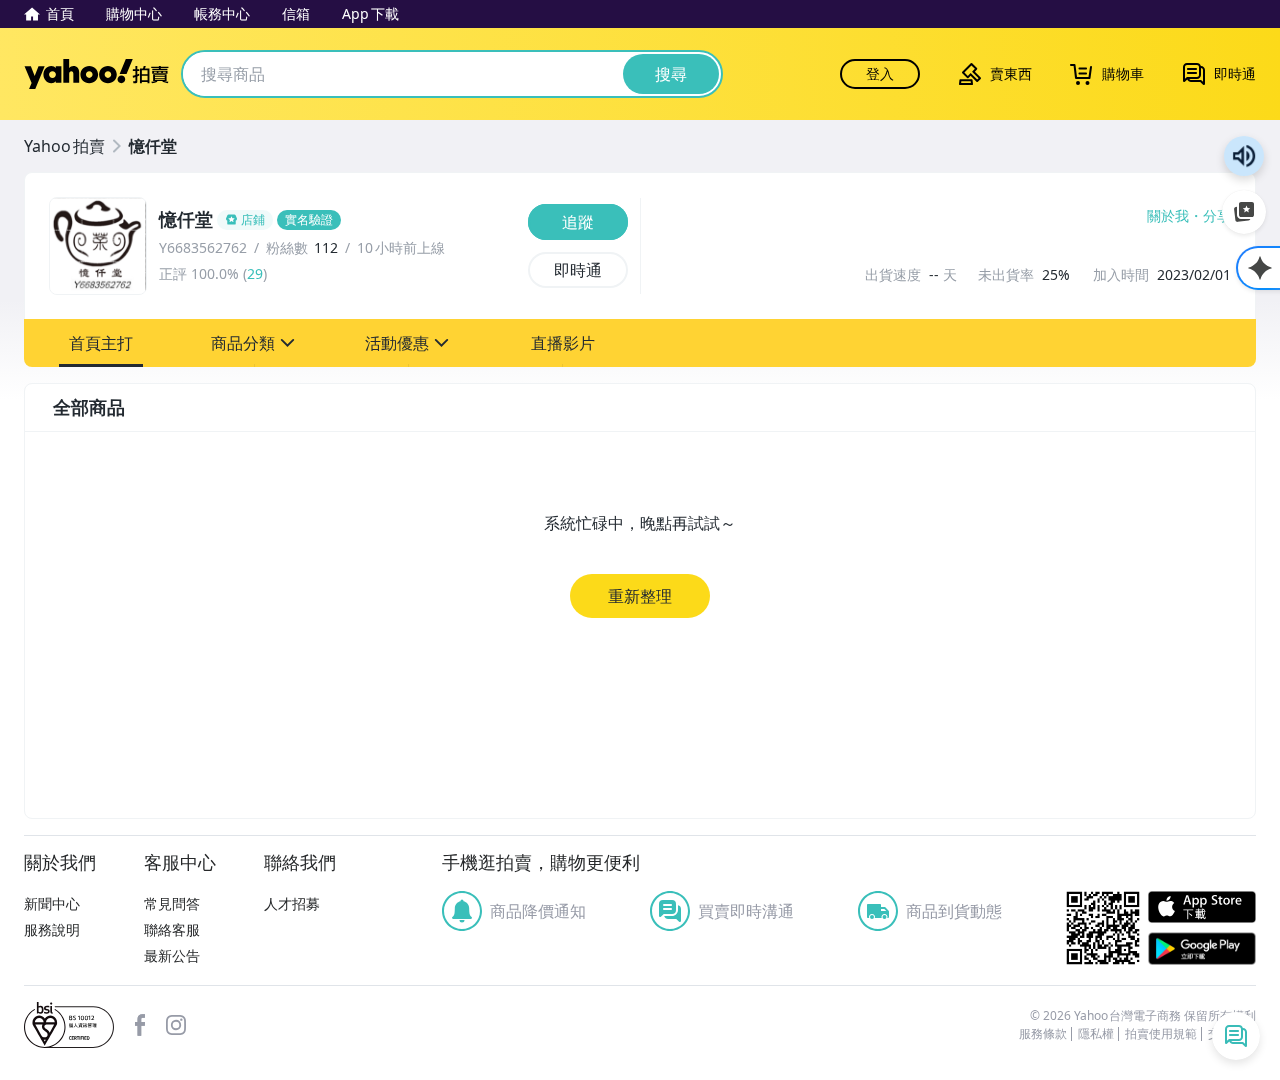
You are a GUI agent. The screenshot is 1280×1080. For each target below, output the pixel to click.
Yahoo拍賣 (96, 74)
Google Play (1202, 948)
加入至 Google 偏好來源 (1244, 212)
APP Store (1202, 907)
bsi (69, 1025)
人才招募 (292, 903)
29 (255, 273)
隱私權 (1096, 1034)
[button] (101, 343)
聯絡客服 (172, 929)
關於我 (1168, 216)
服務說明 (52, 929)
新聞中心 (52, 903)
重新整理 (640, 596)
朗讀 (1244, 156)
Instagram (176, 1025)
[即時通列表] (1236, 1036)
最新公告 (172, 955)
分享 (1217, 216)
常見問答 (172, 903)
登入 (880, 73)
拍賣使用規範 (1161, 1034)
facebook (140, 1025)
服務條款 (1043, 1034)
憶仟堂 (153, 146)
